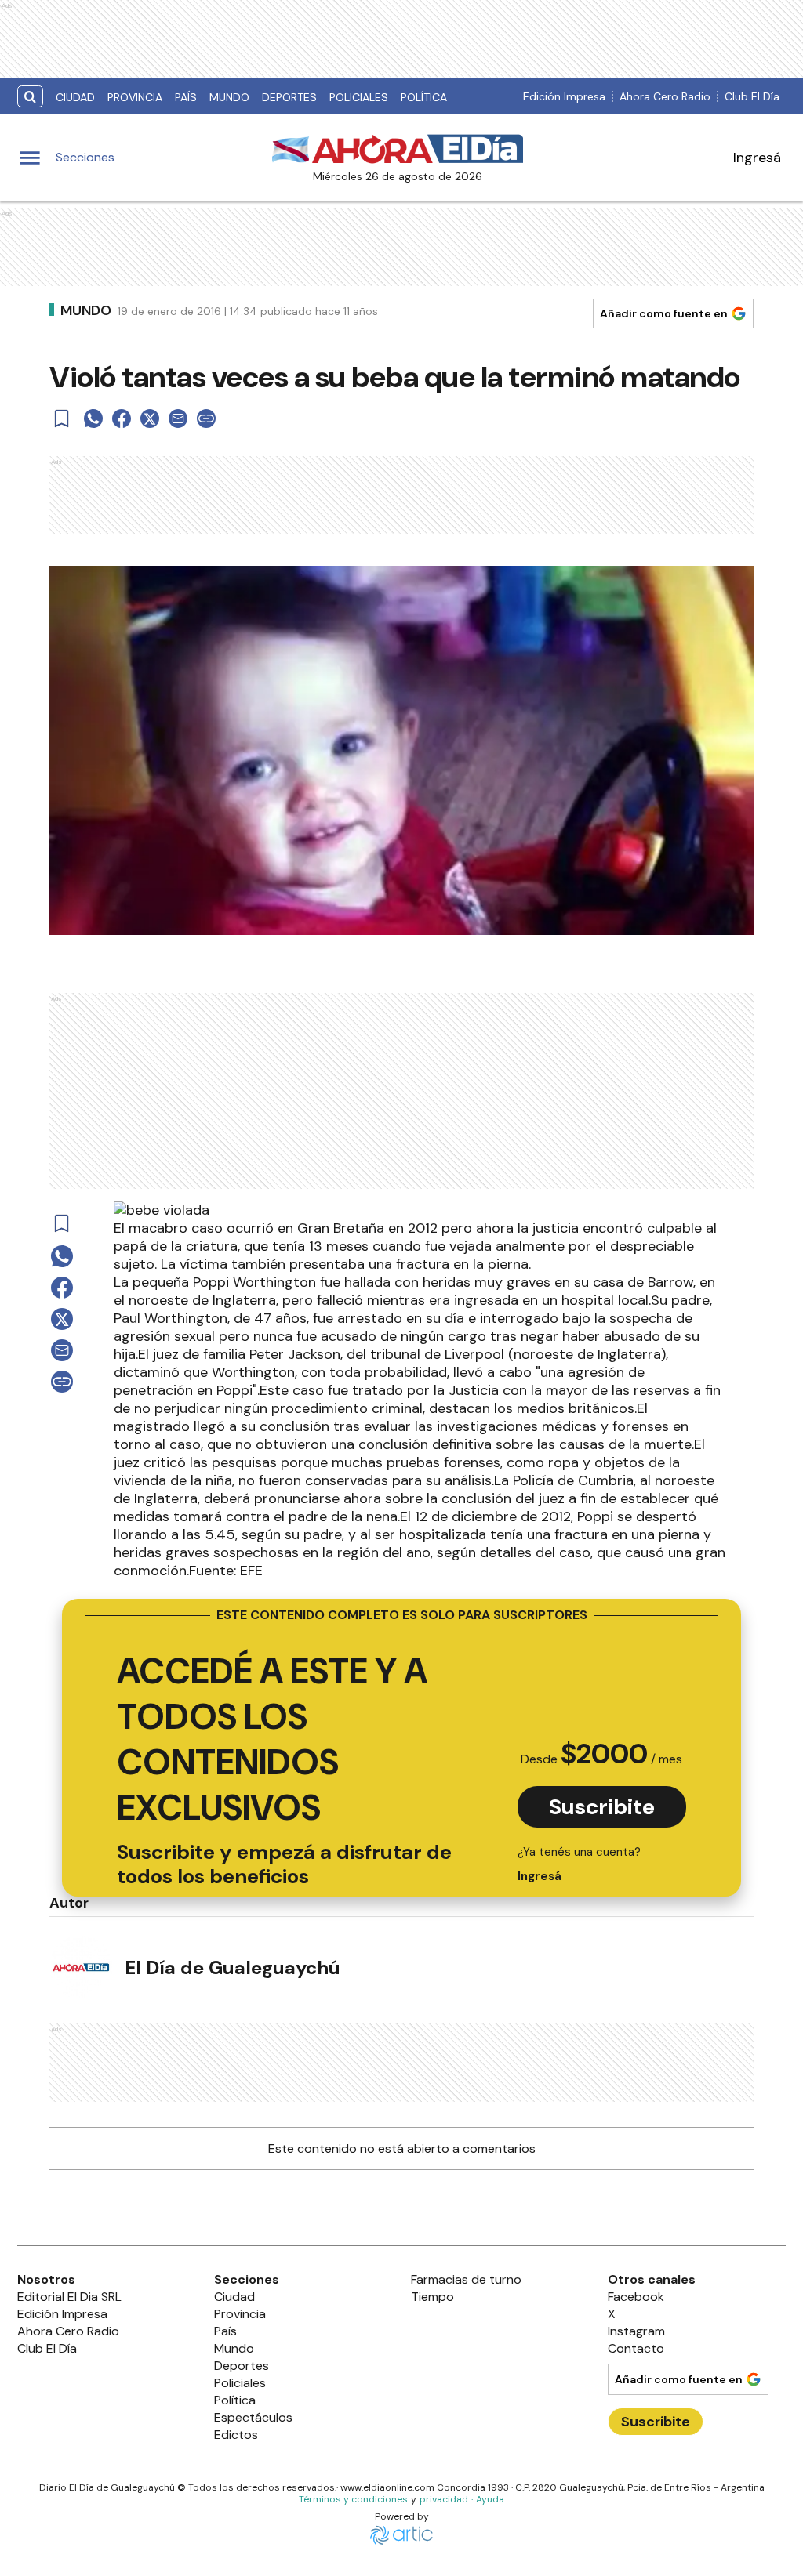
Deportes (289, 97)
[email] (178, 418)
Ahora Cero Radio (665, 96)
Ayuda (490, 2499)
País (186, 97)
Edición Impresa (564, 96)
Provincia (135, 97)
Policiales (359, 97)
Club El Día (752, 96)
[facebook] (122, 418)
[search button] (30, 97)
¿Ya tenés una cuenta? (579, 1864)
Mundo (229, 97)
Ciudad (75, 97)
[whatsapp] (93, 418)
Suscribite (602, 1807)
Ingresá (757, 158)
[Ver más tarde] (62, 418)
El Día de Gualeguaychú (233, 1967)
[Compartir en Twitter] (150, 418)
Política (424, 97)
